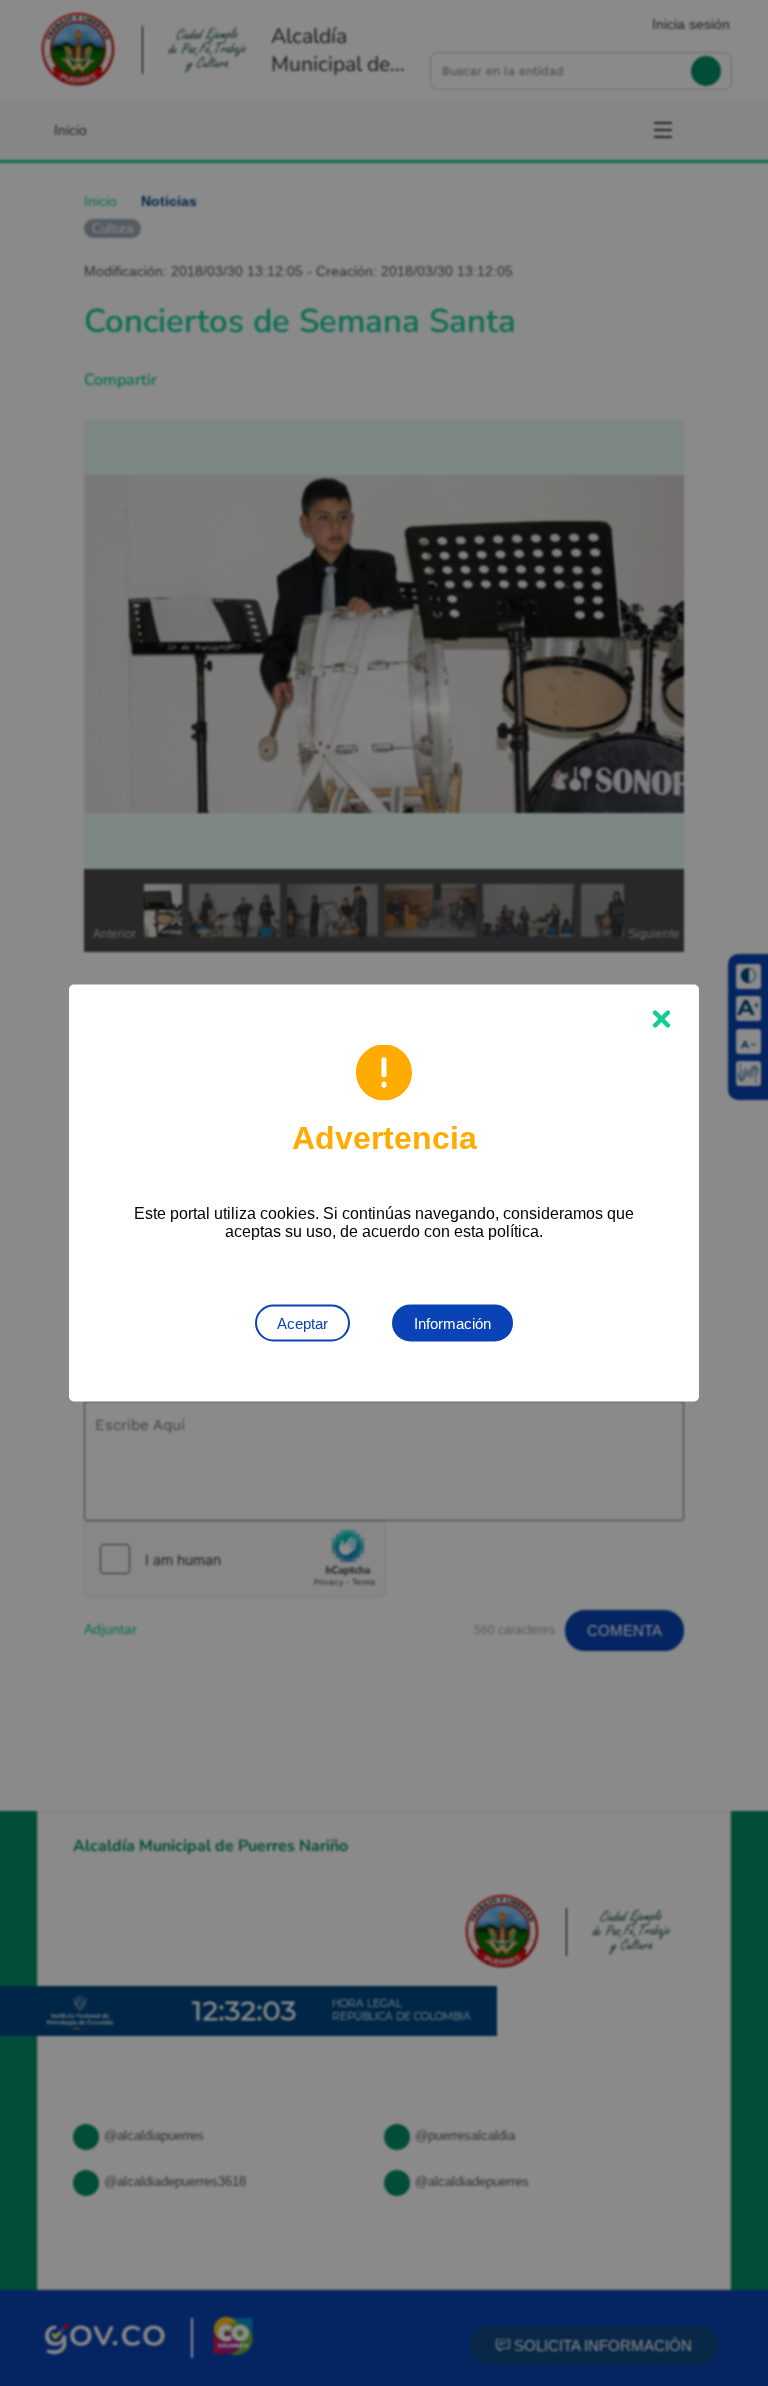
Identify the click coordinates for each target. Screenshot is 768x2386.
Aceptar (302, 1323)
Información (452, 1323)
